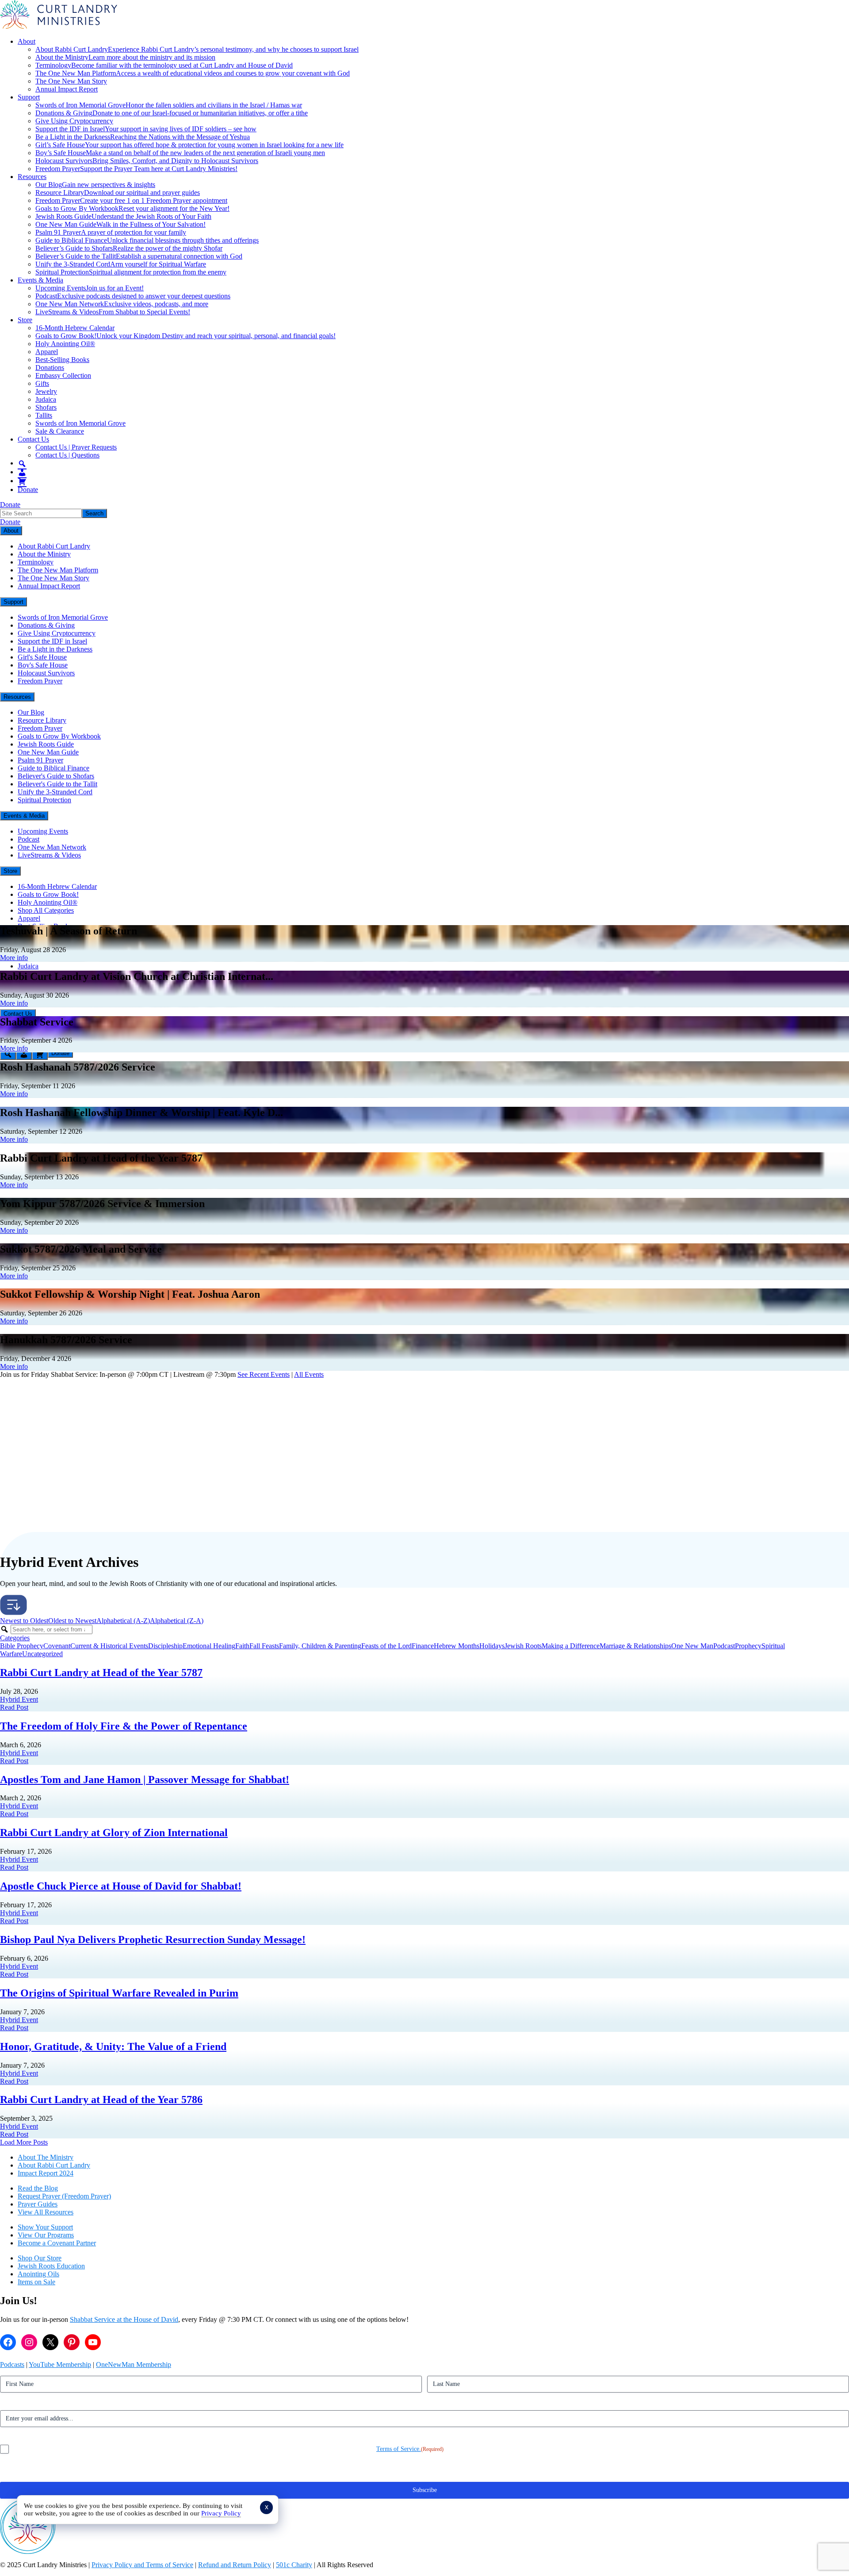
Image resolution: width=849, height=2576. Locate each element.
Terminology (164, 65)
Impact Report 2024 (46, 2173)
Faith (242, 1646)
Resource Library (118, 192)
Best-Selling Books (62, 360)
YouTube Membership (60, 2365)
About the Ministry (125, 57)
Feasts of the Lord (386, 1646)
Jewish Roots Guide (123, 216)
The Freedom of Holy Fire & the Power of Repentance (124, 1726)
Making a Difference (571, 1646)
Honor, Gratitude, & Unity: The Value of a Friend (113, 2046)
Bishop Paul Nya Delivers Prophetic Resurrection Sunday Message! (153, 1940)
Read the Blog (38, 2188)
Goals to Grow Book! (185, 336)
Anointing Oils (38, 2274)
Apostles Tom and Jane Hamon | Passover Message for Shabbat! (145, 1780)
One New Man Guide (120, 224)
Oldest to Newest (72, 1621)
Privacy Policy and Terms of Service (142, 2565)
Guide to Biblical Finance (147, 240)
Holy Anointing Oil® (65, 344)
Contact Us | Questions (67, 455)
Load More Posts (24, 2142)
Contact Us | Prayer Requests (76, 447)
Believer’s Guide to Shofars (129, 248)
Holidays (492, 1646)
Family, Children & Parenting (320, 1646)
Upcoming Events (90, 288)
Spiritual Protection (131, 272)
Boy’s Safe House (180, 153)
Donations (50, 368)
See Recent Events (264, 1374)
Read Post (14, 1707)
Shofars (46, 407)
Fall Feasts (264, 1646)
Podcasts (12, 2365)
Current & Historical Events (109, 1646)
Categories (15, 1638)
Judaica (46, 399)
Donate (28, 490)
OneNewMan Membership (134, 2365)
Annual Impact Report (67, 89)
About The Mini (40, 2157)
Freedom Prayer (136, 169)
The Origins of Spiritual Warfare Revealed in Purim (119, 1993)
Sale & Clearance (60, 431)
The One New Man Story (71, 81)
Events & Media (40, 280)
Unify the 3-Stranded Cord (121, 264)
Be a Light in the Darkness (143, 137)
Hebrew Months (457, 1646)
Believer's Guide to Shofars (56, 776)
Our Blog (95, 185)
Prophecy (748, 1646)
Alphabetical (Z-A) (177, 1621)
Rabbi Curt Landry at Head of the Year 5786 (101, 2100)
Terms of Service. (399, 2449)
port (67, 2227)
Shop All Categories (46, 910)
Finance (423, 1646)
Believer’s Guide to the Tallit (139, 256)
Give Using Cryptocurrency (74, 121)
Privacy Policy (221, 2513)
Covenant (57, 1646)
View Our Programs (46, 2235)
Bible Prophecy (22, 1646)
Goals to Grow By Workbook (132, 208)
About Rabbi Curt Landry (197, 49)
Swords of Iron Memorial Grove (169, 105)
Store (25, 320)
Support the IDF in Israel (146, 129)
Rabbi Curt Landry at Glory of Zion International (114, 1833)
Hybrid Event (19, 1699)
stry (68, 2157)
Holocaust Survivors (147, 161)
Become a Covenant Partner (57, 2243)
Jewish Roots (523, 1646)
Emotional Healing (209, 1646)
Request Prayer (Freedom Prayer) (64, 2196)
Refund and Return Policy (235, 2565)
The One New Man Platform (193, 73)
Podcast (133, 296)
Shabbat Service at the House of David (124, 2319)
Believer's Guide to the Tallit (57, 784)
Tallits (44, 415)
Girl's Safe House (42, 657)
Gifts (42, 383)
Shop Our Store (40, 2258)
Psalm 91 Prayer (111, 232)
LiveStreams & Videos (113, 312)
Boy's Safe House (43, 665)
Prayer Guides (38, 2204)
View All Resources (46, 2212)
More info (14, 958)
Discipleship (165, 1646)
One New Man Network (122, 304)
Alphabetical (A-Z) (123, 1621)
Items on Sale (36, 2282)
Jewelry (46, 391)
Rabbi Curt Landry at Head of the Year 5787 (101, 1673)
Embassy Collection (63, 375)
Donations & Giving (172, 113)
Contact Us (33, 439)
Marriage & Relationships (635, 1646)
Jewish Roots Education (51, 2266)
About (27, 41)
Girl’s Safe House (189, 145)
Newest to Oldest (24, 1621)
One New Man (692, 1646)
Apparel (47, 352)
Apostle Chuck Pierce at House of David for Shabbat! (121, 1886)
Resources (32, 177)
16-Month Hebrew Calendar (75, 328)
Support (29, 97)
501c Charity (294, 2565)
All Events (309, 1374)
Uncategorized (42, 1654)
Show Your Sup (40, 2227)
